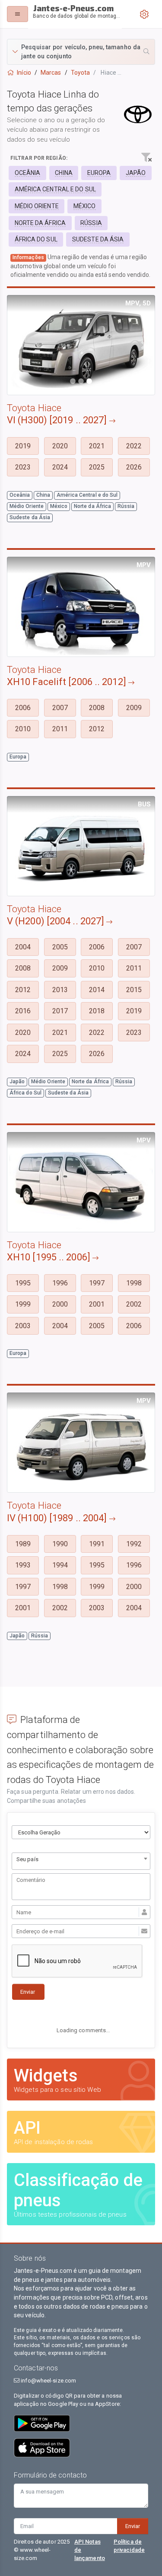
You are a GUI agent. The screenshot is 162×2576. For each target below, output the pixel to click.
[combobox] (81, 1861)
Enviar (133, 2526)
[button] (81, 52)
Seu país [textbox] (27, 1859)
